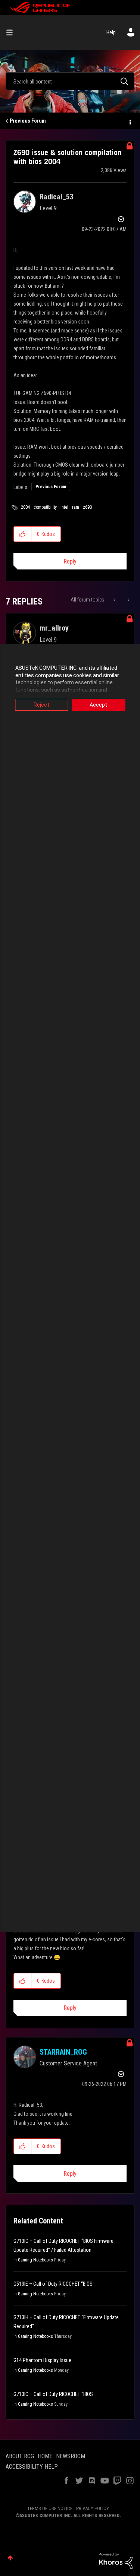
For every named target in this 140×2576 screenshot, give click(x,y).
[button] (23, 534)
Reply (70, 561)
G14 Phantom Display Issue (42, 2360)
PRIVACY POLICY (93, 2508)
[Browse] (12, 32)
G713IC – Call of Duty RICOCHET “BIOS (53, 2394)
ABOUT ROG (20, 2456)
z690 (87, 507)
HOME (45, 2456)
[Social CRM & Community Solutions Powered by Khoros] (116, 2560)
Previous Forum (28, 121)
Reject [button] (41, 705)
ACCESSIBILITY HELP (32, 2467)
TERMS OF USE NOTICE (50, 2508)
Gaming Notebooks (35, 2260)
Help (111, 32)
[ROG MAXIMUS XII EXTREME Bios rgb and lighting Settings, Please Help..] (128, 600)
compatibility (45, 507)
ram (76, 507)
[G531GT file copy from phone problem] (115, 600)
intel (64, 507)
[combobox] (70, 81)
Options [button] (130, 121)
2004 (25, 507)
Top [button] (10, 2558)
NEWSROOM (71, 2456)
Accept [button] (98, 705)
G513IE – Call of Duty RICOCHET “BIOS (53, 2284)
